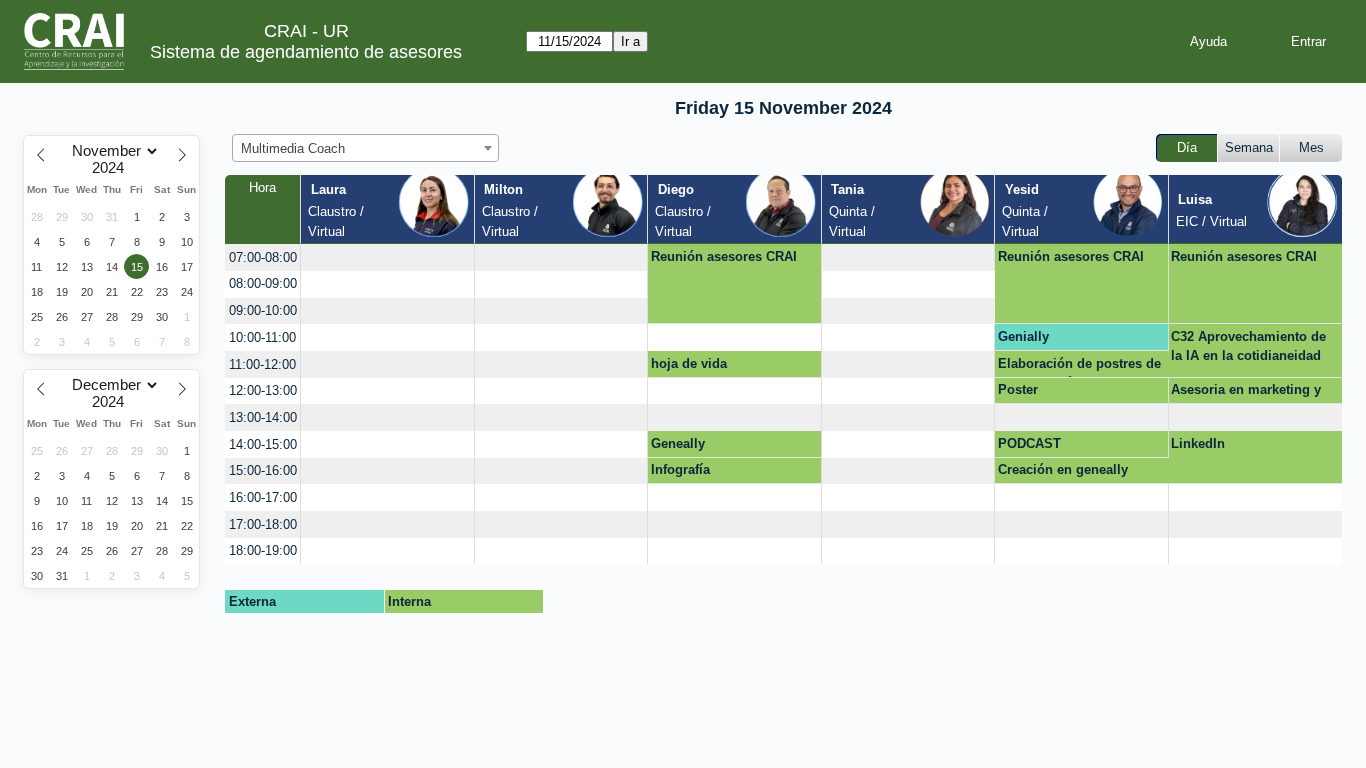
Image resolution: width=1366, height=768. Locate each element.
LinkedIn (1198, 443)
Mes (1311, 147)
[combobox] (365, 148)
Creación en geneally (1063, 469)
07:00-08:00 (263, 257)
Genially (1023, 336)
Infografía (680, 469)
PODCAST (1029, 443)
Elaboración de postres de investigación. (1079, 367)
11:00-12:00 (262, 364)
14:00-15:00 (263, 444)
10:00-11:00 (262, 337)
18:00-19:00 (263, 550)
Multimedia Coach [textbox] (293, 148)
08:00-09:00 (263, 283)
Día (1187, 147)
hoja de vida (689, 363)
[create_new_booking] (387, 257)
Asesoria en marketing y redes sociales (1246, 393)
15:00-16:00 (263, 470)
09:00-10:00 (263, 310)
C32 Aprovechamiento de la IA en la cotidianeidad (1248, 346)
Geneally (678, 443)
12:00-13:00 (263, 390)
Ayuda (1208, 41)
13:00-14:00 (263, 417)
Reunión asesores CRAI (724, 256)
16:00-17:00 (263, 497)
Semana (1249, 147)
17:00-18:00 (263, 524)
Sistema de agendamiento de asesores (306, 52)
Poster (1018, 389)
